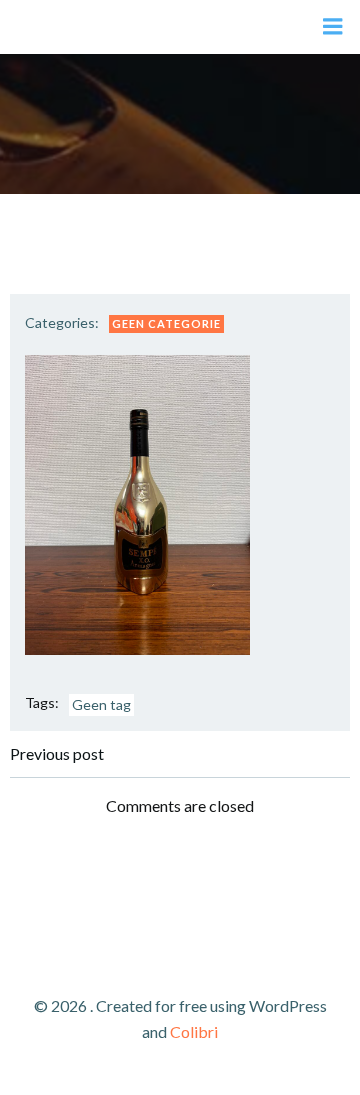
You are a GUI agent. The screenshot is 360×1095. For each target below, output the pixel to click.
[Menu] (333, 27)
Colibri (194, 1031)
